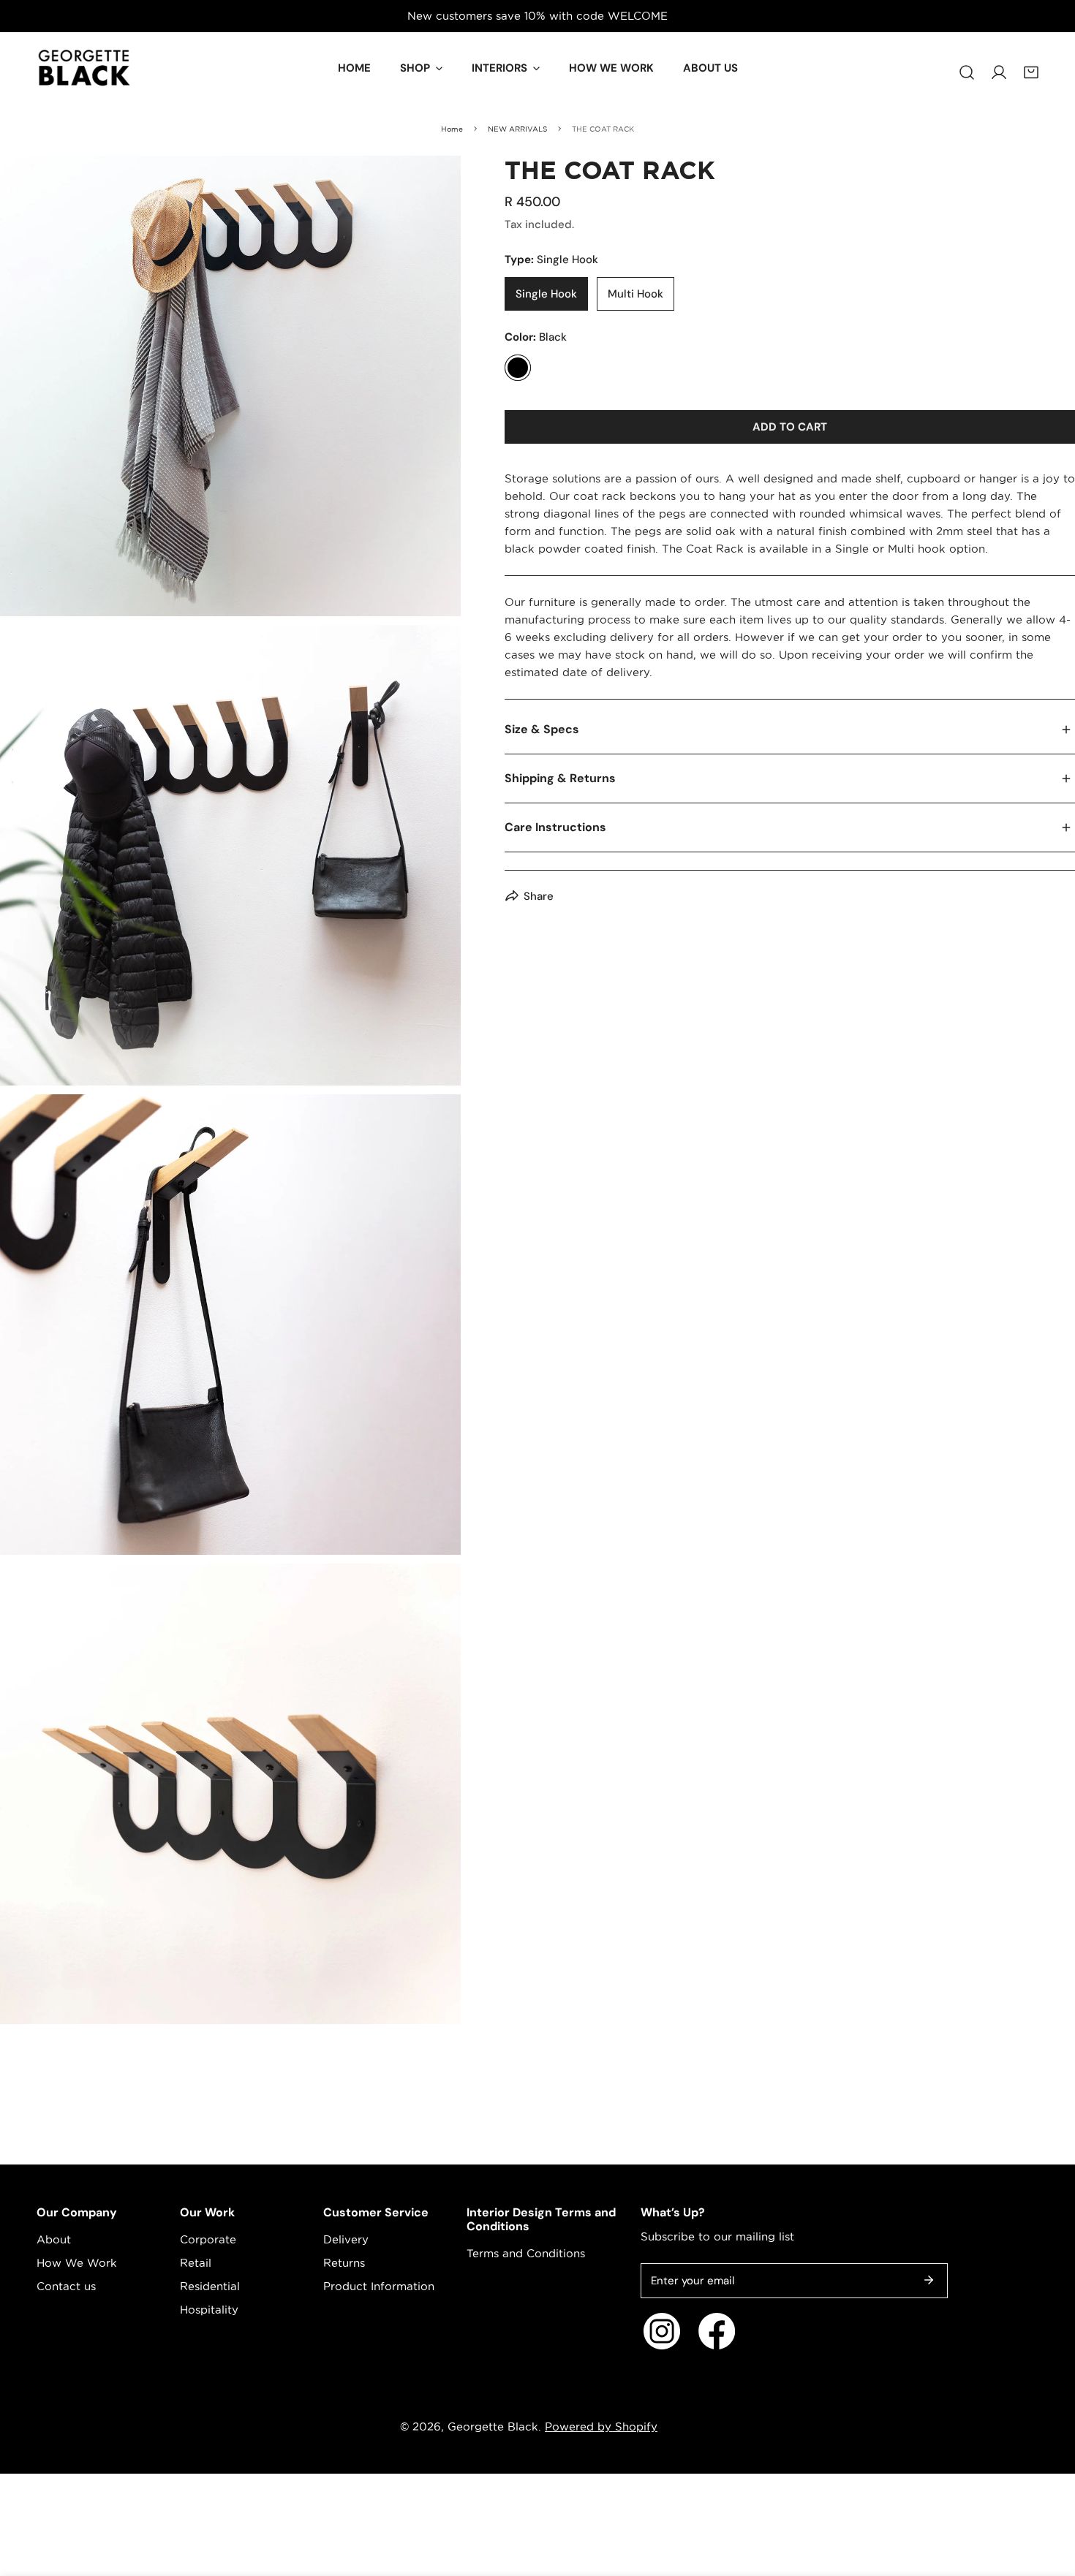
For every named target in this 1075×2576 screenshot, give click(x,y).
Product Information (379, 2286)
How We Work (77, 2263)
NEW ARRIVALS (517, 129)
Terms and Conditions (526, 2253)
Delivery (346, 2239)
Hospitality (209, 2310)
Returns (344, 2263)
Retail (196, 2263)
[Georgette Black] (84, 68)
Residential (210, 2286)
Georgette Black (493, 2427)
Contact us (66, 2286)
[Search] (967, 65)
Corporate (208, 2239)
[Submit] (929, 2280)
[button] (1031, 65)
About (54, 2239)
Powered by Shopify (601, 2427)
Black (518, 368)
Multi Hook (635, 294)
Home (452, 129)
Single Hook (546, 294)
